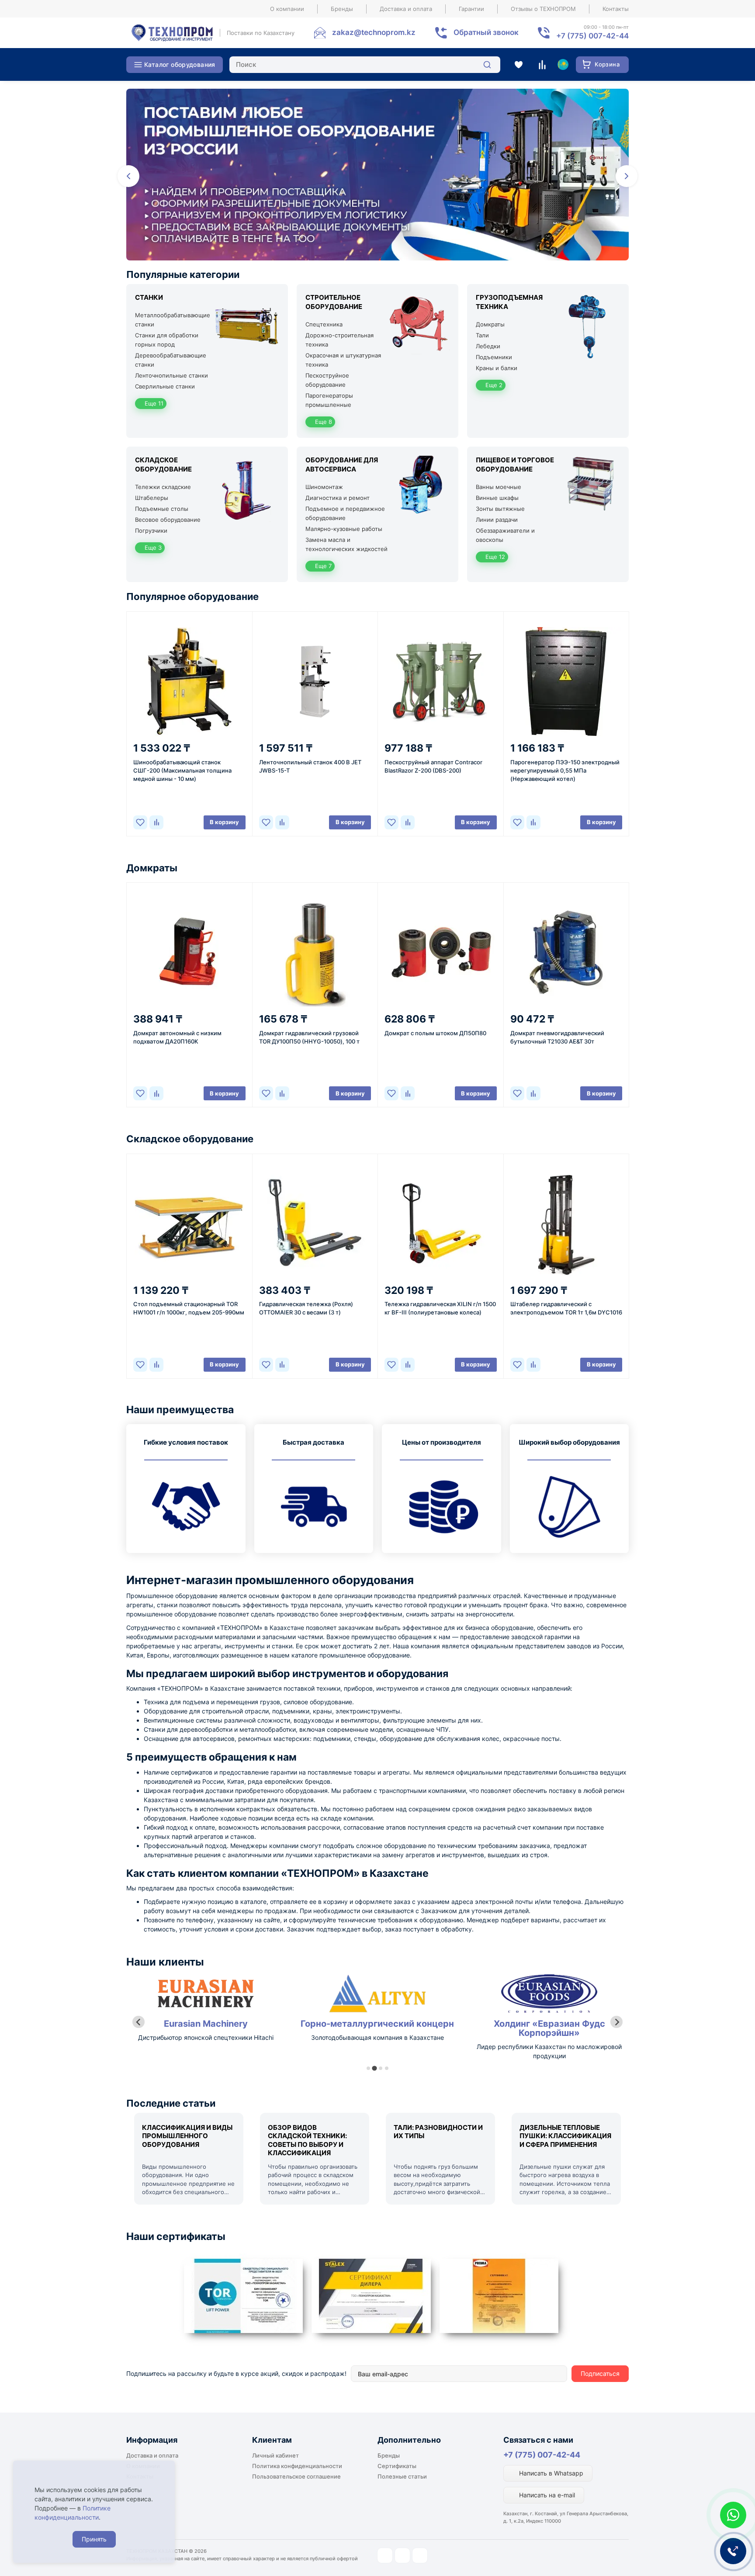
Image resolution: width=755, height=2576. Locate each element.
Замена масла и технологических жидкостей (346, 544)
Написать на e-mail (546, 2495)
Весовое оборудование (168, 520)
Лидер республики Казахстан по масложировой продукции (377, 2051)
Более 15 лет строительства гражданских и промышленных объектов (549, 2051)
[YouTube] (402, 2555)
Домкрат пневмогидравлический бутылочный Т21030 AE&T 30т (557, 1037)
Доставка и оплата (406, 9)
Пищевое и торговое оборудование (515, 465)
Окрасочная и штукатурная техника (343, 360)
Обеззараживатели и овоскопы (505, 535)
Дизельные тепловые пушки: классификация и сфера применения (565, 2136)
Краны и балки (497, 368)
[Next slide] (616, 2022)
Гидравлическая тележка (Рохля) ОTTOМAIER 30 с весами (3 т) (306, 1308)
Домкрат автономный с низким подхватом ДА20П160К (177, 1037)
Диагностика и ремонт (338, 498)
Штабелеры (152, 498)
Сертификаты (397, 2466)
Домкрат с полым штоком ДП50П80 (435, 1033)
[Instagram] (385, 2555)
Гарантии (471, 9)
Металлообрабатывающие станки (173, 320)
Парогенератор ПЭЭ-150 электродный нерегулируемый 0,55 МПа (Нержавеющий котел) (565, 770)
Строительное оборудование (334, 302)
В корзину (224, 822)
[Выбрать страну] (563, 65)
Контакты (616, 9)
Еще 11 (153, 403)
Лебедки (488, 346)
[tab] (368, 2068)
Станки (149, 297)
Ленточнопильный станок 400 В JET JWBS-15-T (310, 766)
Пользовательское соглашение (296, 2476)
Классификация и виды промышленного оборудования (187, 2136)
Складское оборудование (163, 465)
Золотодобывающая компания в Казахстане (206, 2037)
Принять (94, 2539)
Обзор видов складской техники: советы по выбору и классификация (307, 2140)
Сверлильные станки (165, 386)
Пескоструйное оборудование (327, 380)
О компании (287, 9)
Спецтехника (324, 324)
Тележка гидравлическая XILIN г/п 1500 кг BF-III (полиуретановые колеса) (440, 1308)
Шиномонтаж (324, 487)
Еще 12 (494, 557)
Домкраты (490, 324)
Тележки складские (163, 487)
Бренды (342, 9)
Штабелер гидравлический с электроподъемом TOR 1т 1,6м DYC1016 (566, 1308)
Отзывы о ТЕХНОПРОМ (543, 9)
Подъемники (494, 357)
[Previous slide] (139, 2022)
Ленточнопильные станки (171, 375)
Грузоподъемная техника (509, 302)
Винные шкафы (497, 498)
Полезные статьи (402, 2476)
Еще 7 (322, 566)
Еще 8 (323, 422)
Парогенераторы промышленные (329, 400)
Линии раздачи (497, 520)
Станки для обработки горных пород (167, 340)
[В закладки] (140, 822)
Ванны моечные (499, 487)
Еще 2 (493, 385)
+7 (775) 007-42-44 (542, 2455)
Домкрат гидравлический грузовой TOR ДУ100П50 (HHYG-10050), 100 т (309, 1037)
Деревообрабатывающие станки (171, 360)
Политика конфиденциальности (297, 2466)
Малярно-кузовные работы (344, 529)
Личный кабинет (275, 2455)
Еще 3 (152, 548)
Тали (482, 335)
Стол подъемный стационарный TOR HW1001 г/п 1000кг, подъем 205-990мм (189, 1308)
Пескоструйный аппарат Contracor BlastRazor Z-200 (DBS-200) (433, 766)
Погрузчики (151, 530)
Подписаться (600, 2373)
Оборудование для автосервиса (342, 465)
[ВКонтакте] (420, 2555)
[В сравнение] (156, 822)
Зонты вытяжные (500, 509)
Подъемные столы (162, 509)
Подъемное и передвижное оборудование (345, 513)
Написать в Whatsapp (550, 2473)
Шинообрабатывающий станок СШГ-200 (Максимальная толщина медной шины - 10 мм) (182, 770)
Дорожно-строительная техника (339, 340)
